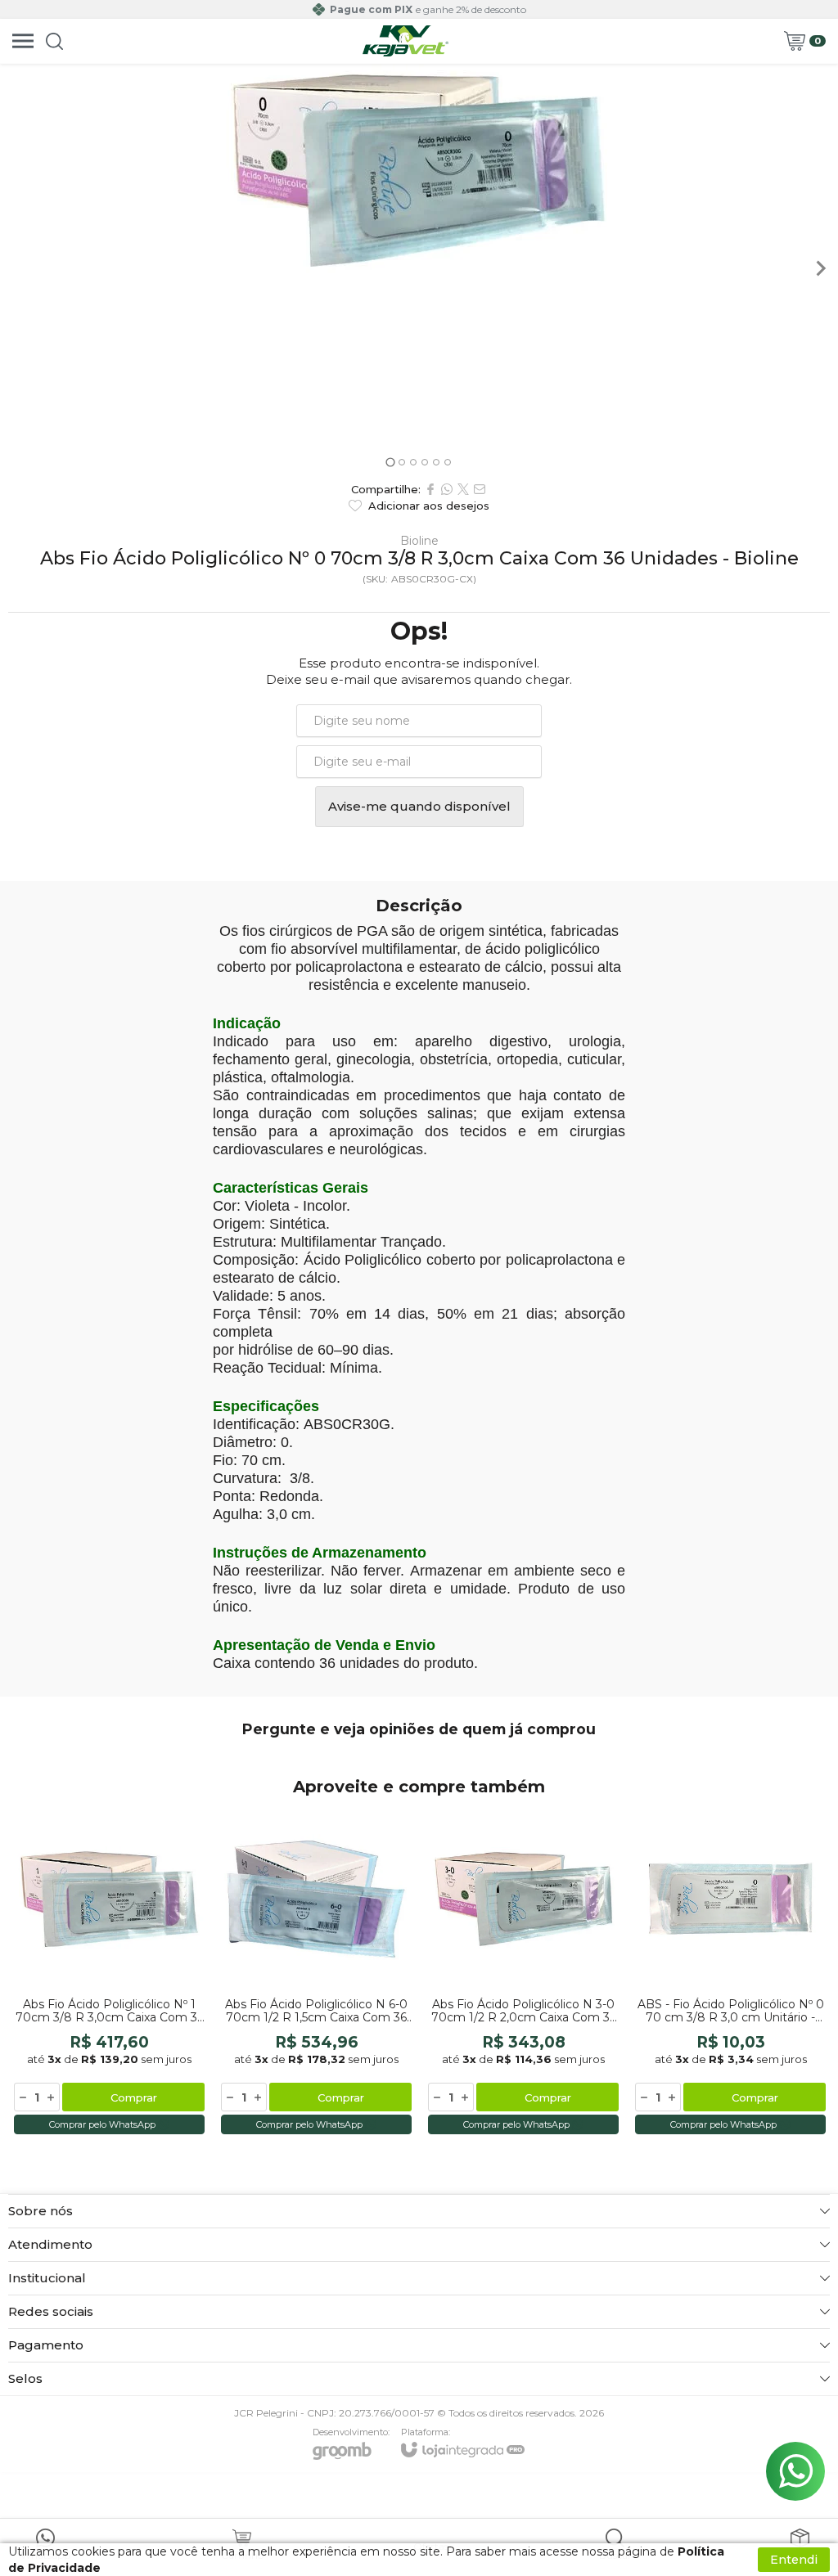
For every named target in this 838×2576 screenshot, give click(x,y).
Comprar (134, 2097)
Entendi (794, 2560)
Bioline (419, 541)
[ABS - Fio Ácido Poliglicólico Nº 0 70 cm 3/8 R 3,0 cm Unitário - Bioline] (730, 1971)
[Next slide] (820, 268)
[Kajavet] (406, 41)
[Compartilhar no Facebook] (430, 489)
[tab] (390, 462)
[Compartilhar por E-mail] (480, 489)
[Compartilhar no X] (463, 489)
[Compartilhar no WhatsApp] (447, 489)
